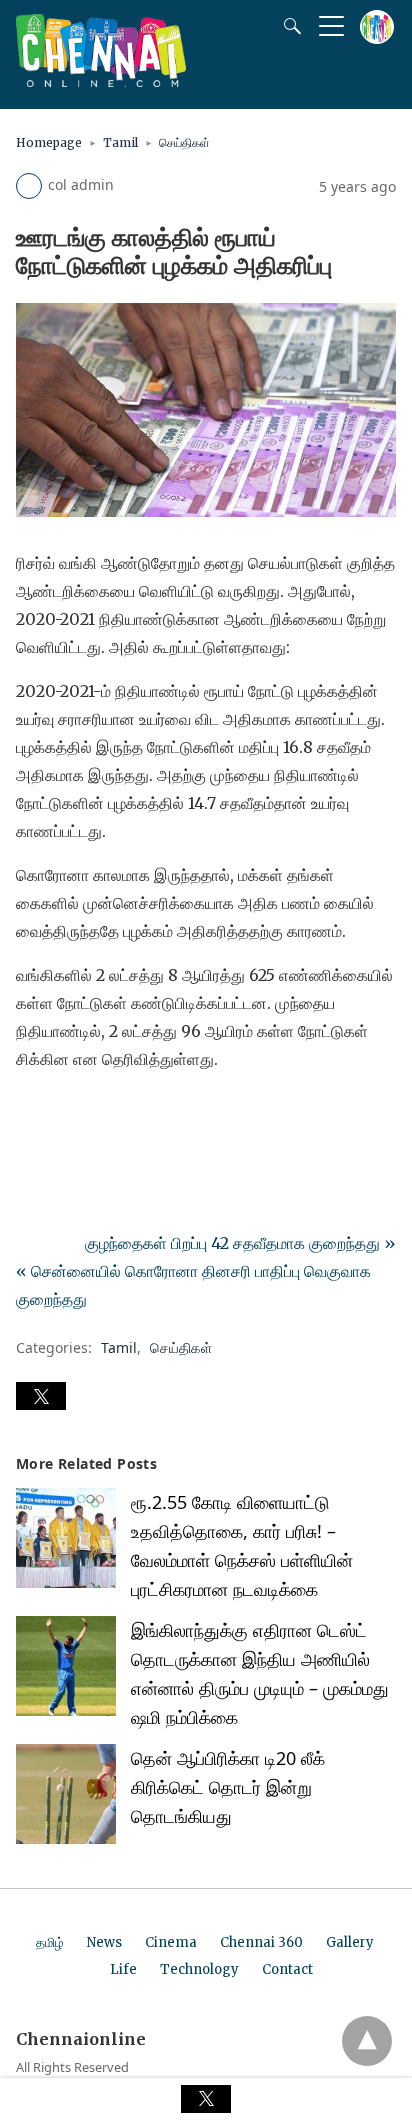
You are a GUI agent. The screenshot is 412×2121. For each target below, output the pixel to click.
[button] (41, 1396)
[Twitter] (64, 1115)
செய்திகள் (184, 142)
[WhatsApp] (96, 1115)
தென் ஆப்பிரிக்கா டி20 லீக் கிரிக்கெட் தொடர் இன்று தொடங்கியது (228, 1787)
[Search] (288, 26)
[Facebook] (32, 1115)
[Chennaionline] (101, 81)
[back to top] (367, 2041)
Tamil (120, 142)
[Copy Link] (128, 1115)
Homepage (49, 142)
